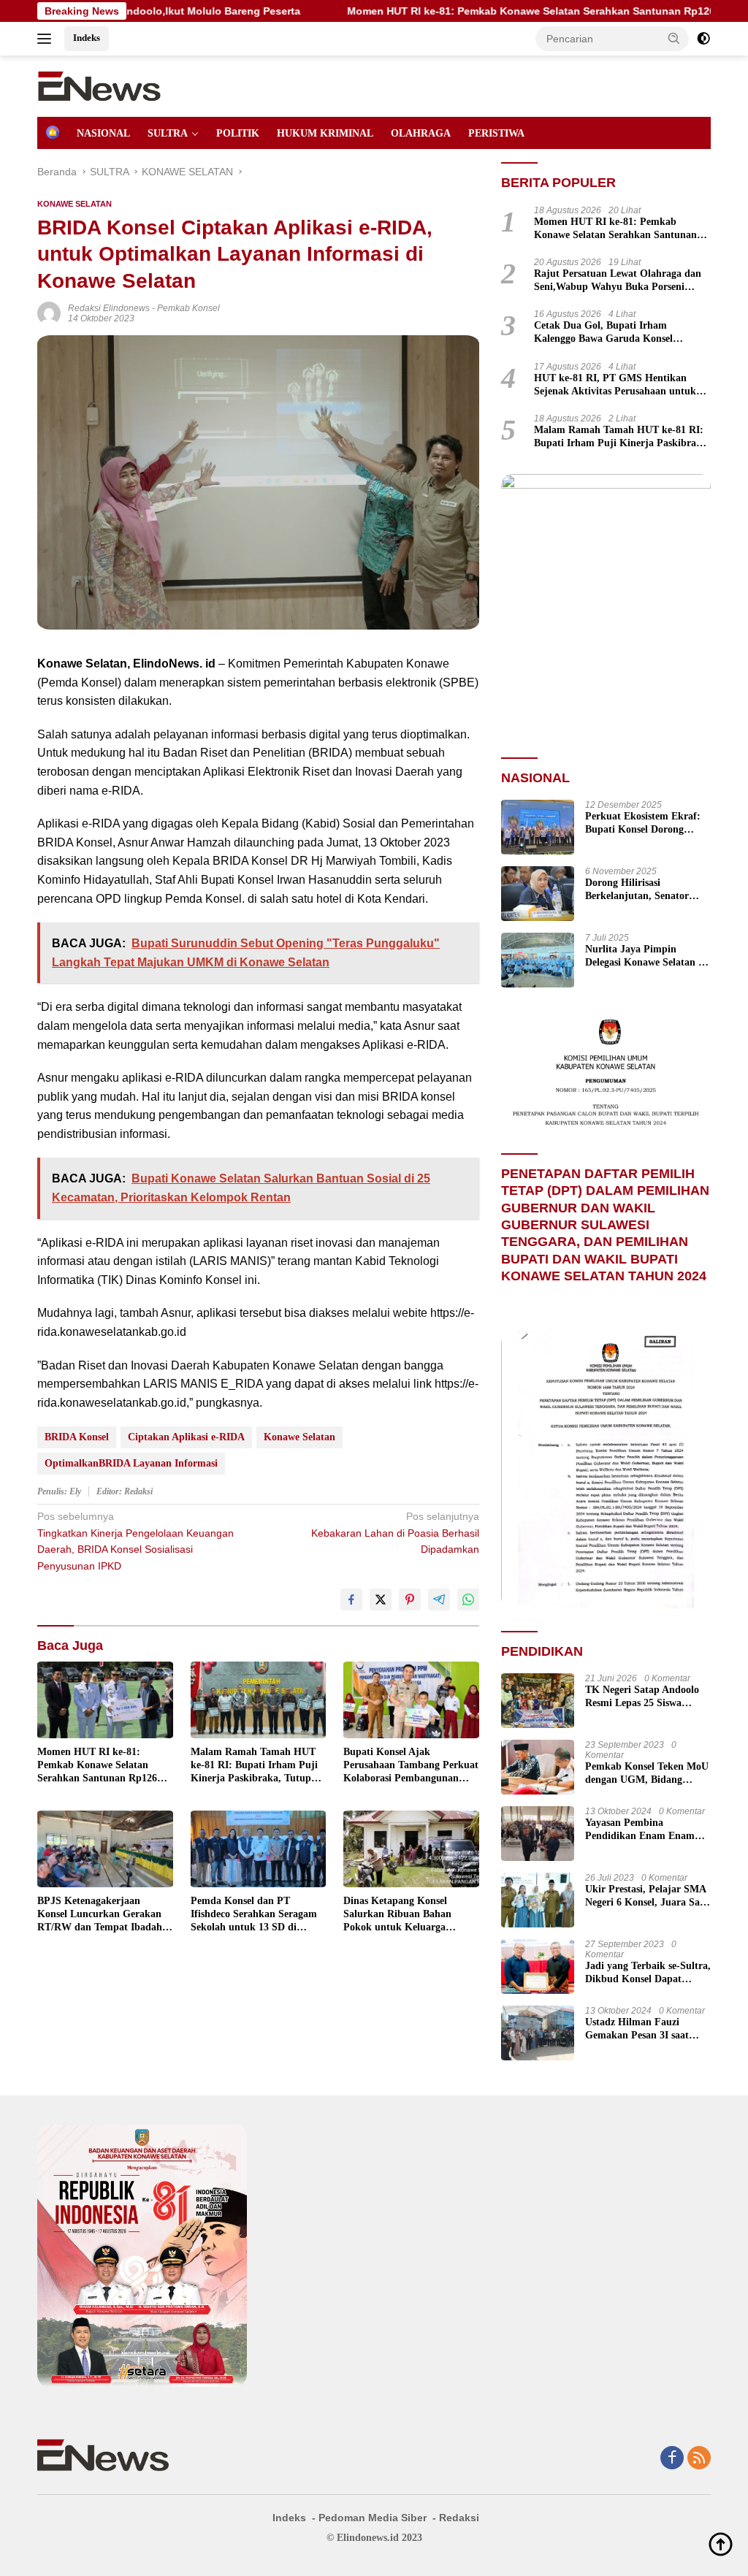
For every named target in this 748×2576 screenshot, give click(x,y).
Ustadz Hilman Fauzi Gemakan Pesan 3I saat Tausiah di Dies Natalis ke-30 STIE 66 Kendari (644, 2029)
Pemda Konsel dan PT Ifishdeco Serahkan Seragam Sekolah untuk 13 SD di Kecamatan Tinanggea (254, 1915)
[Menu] (47, 39)
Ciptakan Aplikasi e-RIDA (186, 1437)
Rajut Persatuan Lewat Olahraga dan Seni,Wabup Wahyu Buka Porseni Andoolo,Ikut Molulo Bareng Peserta (618, 281)
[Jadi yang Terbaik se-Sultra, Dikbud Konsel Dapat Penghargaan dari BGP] (538, 1967)
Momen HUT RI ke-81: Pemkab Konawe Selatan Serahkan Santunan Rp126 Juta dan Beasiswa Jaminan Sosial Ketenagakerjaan (99, 1766)
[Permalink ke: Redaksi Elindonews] (49, 313)
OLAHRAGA (421, 133)
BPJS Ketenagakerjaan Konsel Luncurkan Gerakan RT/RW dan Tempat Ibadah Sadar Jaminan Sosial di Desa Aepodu (103, 1915)
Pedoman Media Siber (373, 2518)
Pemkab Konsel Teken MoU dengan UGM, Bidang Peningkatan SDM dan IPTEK (647, 1774)
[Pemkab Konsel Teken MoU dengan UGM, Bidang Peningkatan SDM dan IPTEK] (538, 1767)
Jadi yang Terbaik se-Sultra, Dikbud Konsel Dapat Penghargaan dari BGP (648, 1973)
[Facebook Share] (351, 1600)
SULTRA (168, 133)
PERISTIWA (496, 133)
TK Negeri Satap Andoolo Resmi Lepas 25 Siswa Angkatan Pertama (642, 1697)
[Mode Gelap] (703, 39)
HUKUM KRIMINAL (325, 133)
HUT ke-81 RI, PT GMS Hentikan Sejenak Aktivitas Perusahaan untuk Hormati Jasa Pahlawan (615, 385)
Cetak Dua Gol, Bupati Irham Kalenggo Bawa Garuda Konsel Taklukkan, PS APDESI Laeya (603, 333)
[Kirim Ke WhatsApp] (468, 1600)
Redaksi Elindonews (109, 308)
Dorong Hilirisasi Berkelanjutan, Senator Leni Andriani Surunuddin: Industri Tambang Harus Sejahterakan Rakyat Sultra (648, 890)
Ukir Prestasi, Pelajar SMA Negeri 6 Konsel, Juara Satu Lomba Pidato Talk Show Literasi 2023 (647, 1896)
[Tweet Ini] (381, 1600)
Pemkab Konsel (188, 308)
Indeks (87, 38)
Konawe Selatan (299, 1437)
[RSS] (699, 2459)
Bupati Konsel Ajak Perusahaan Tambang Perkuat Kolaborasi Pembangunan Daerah (411, 1766)
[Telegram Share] (439, 1600)
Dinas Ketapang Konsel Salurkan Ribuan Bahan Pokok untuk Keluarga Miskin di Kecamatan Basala (407, 1915)
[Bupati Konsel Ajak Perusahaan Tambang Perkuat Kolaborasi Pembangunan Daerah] (411, 1700)
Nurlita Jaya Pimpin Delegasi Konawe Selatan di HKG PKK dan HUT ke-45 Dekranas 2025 (646, 956)
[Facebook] (672, 2459)
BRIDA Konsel (77, 1437)
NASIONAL (103, 133)
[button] (674, 38)
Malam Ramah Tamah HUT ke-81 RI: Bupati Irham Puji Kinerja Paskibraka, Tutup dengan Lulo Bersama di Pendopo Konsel (254, 1766)
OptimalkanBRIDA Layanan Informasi (131, 1463)
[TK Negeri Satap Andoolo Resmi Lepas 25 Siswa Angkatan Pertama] (538, 1701)
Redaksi (459, 2518)
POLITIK (238, 133)
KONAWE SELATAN (75, 204)
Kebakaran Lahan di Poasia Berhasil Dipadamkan (395, 1533)
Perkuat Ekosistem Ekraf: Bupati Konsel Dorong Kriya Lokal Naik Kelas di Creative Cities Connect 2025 (644, 823)
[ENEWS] (99, 85)
